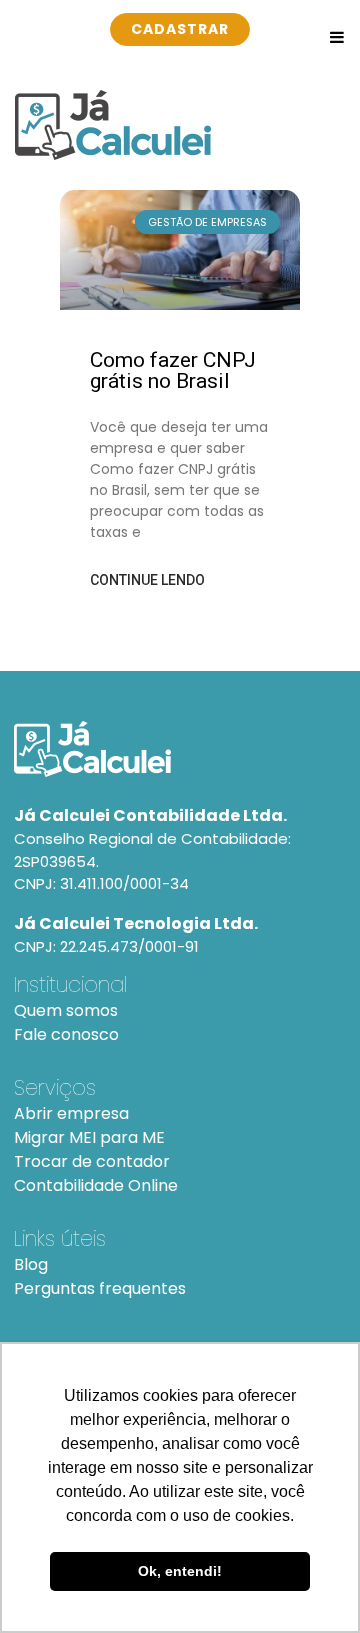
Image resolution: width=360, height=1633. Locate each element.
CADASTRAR (180, 29)
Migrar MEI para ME (89, 1137)
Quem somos (66, 1010)
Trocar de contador (92, 1161)
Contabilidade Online (96, 1185)
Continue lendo (147, 580)
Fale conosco (66, 1034)
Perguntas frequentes (100, 1288)
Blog (31, 1264)
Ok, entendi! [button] (180, 1571)
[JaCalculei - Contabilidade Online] (179, 749)
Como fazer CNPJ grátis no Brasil (173, 370)
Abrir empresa (71, 1113)
